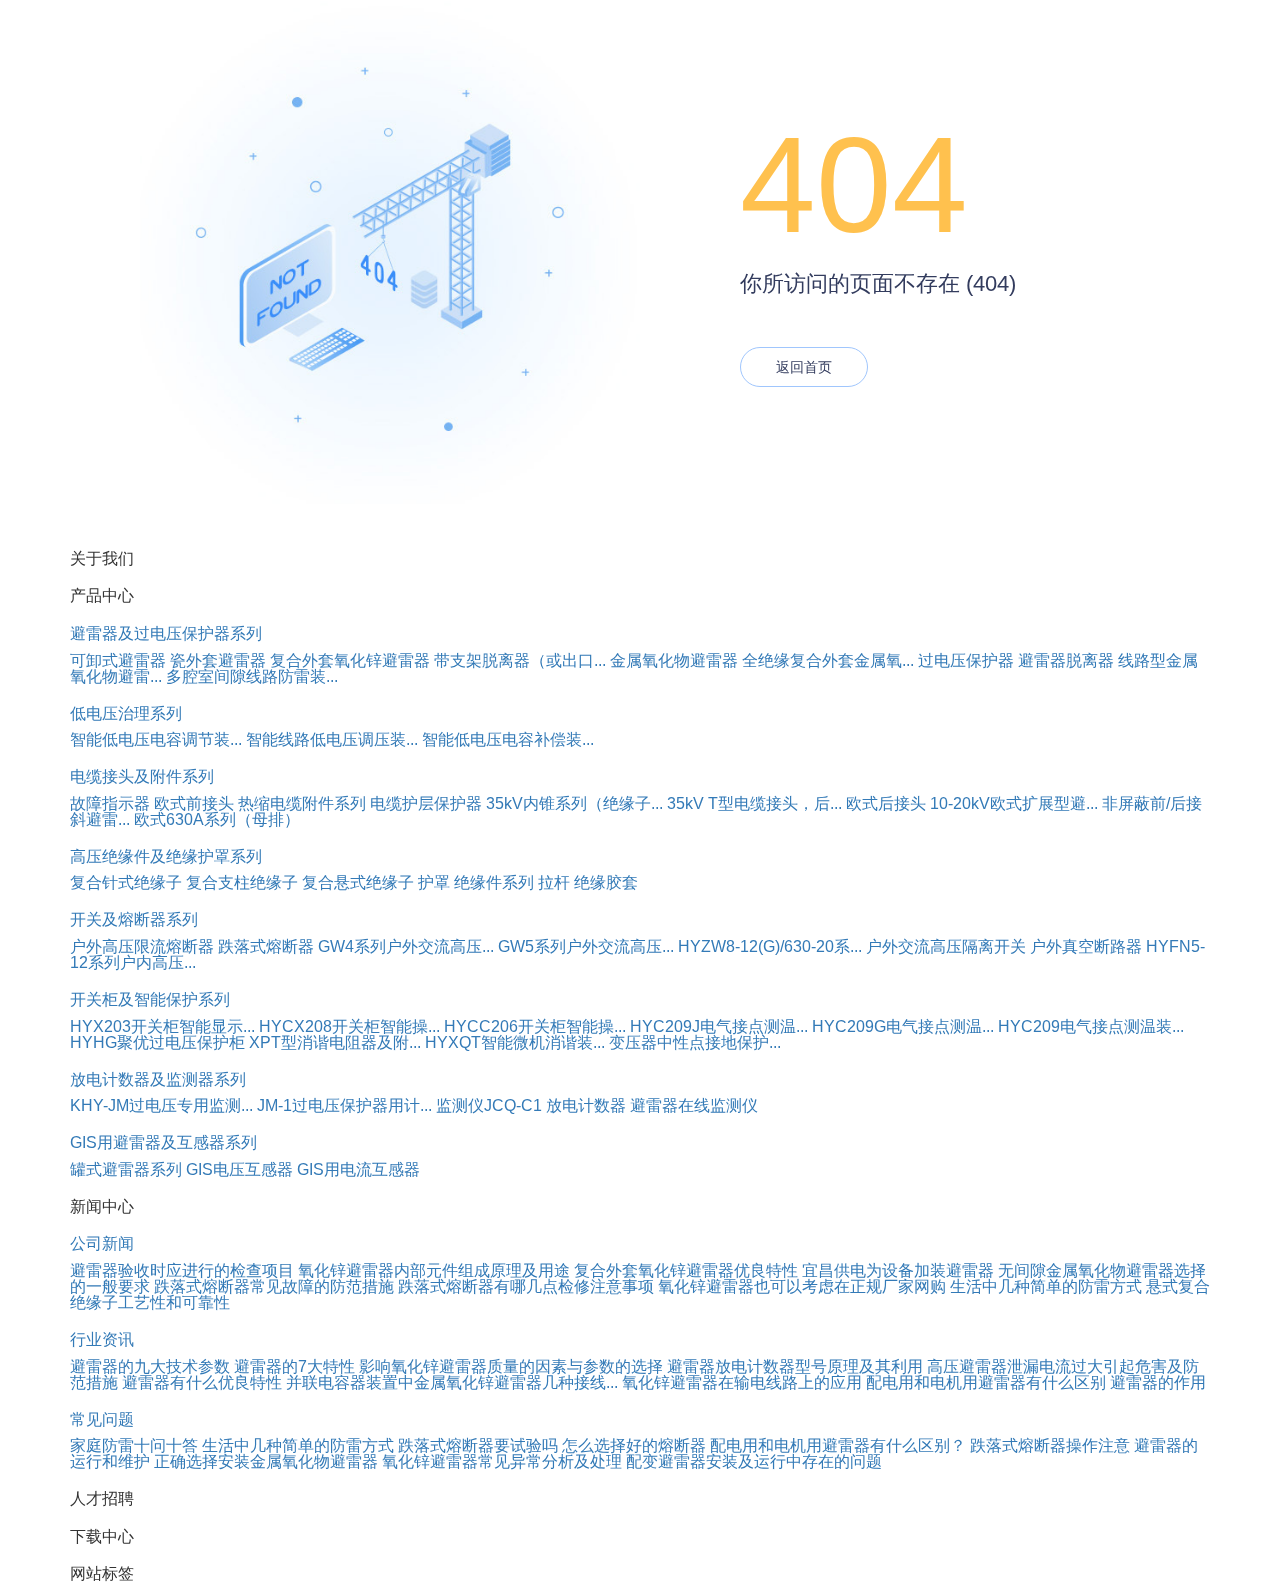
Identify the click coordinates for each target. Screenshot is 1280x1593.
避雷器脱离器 (1066, 660)
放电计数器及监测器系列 (158, 1079)
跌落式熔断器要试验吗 (478, 1445)
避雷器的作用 (1158, 1382)
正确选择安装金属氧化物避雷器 (266, 1461)
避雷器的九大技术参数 (150, 1366)
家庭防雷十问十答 (134, 1445)
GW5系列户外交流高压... (586, 946)
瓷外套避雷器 (218, 660)
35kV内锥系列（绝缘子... (574, 803)
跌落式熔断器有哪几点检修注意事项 (526, 1286)
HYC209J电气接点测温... (719, 1026)
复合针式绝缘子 (126, 882)
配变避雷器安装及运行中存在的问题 (754, 1461)
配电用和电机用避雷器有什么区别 (986, 1382)
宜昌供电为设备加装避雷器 (898, 1270)
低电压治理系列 (126, 713)
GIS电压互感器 (239, 1169)
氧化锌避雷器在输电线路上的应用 (742, 1382)
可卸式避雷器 (118, 660)
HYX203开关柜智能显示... (162, 1026)
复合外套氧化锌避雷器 (350, 660)
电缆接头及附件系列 (142, 776)
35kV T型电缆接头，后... (754, 803)
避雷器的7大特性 (294, 1366)
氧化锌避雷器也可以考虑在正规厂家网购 (802, 1286)
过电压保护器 (966, 660)
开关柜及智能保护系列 (150, 999)
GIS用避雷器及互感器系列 (163, 1142)
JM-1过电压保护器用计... (344, 1105)
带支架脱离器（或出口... (520, 660)
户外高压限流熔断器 (142, 946)
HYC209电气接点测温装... (1091, 1026)
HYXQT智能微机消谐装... (515, 1042)
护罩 (434, 882)
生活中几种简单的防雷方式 (1046, 1286)
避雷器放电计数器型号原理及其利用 (795, 1366)
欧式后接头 (886, 803)
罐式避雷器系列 (126, 1169)
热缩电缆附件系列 (302, 803)
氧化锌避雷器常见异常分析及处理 (502, 1461)
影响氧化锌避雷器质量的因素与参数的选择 (511, 1366)
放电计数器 (586, 1105)
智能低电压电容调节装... (156, 739)
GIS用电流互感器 (358, 1169)
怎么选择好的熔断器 (634, 1445)
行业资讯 (102, 1339)
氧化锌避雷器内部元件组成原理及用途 (434, 1270)
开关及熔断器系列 (134, 919)
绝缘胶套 (606, 882)
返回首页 (804, 367)
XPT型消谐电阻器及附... (335, 1042)
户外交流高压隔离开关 (946, 946)
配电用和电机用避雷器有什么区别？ (838, 1445)
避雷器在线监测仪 (694, 1105)
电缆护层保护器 (426, 803)
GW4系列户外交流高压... (406, 946)
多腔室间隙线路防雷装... (252, 676)
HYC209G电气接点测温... (903, 1026)
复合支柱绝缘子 (242, 882)
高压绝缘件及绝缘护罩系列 (166, 856)
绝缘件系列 (494, 882)
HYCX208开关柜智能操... (349, 1026)
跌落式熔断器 (266, 946)
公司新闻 (102, 1243)
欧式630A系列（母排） (217, 819)
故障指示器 (110, 803)
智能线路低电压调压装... (332, 739)
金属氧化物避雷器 (674, 660)
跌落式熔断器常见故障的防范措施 (274, 1286)
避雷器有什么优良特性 (202, 1382)
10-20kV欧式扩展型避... (1014, 803)
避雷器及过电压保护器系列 (166, 633)
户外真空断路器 (1086, 946)
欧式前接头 (194, 803)
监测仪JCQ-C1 (489, 1105)
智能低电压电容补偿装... (508, 739)
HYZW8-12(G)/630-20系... (770, 946)
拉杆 (554, 882)
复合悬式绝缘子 (358, 882)
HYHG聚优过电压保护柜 (157, 1042)
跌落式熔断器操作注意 (1050, 1445)
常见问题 (102, 1419)
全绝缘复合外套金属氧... (828, 660)
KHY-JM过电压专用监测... (161, 1105)
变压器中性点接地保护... (695, 1042)
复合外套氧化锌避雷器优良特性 (686, 1270)
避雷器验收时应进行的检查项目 (182, 1270)
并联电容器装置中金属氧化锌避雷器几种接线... (452, 1382)
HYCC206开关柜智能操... (535, 1026)
